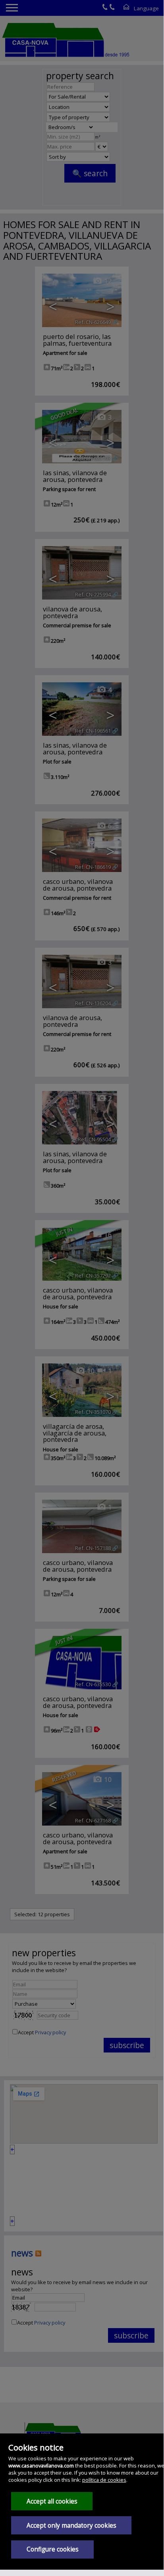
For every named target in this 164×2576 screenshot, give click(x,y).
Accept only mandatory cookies (71, 2526)
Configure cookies (53, 2549)
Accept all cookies (52, 2501)
